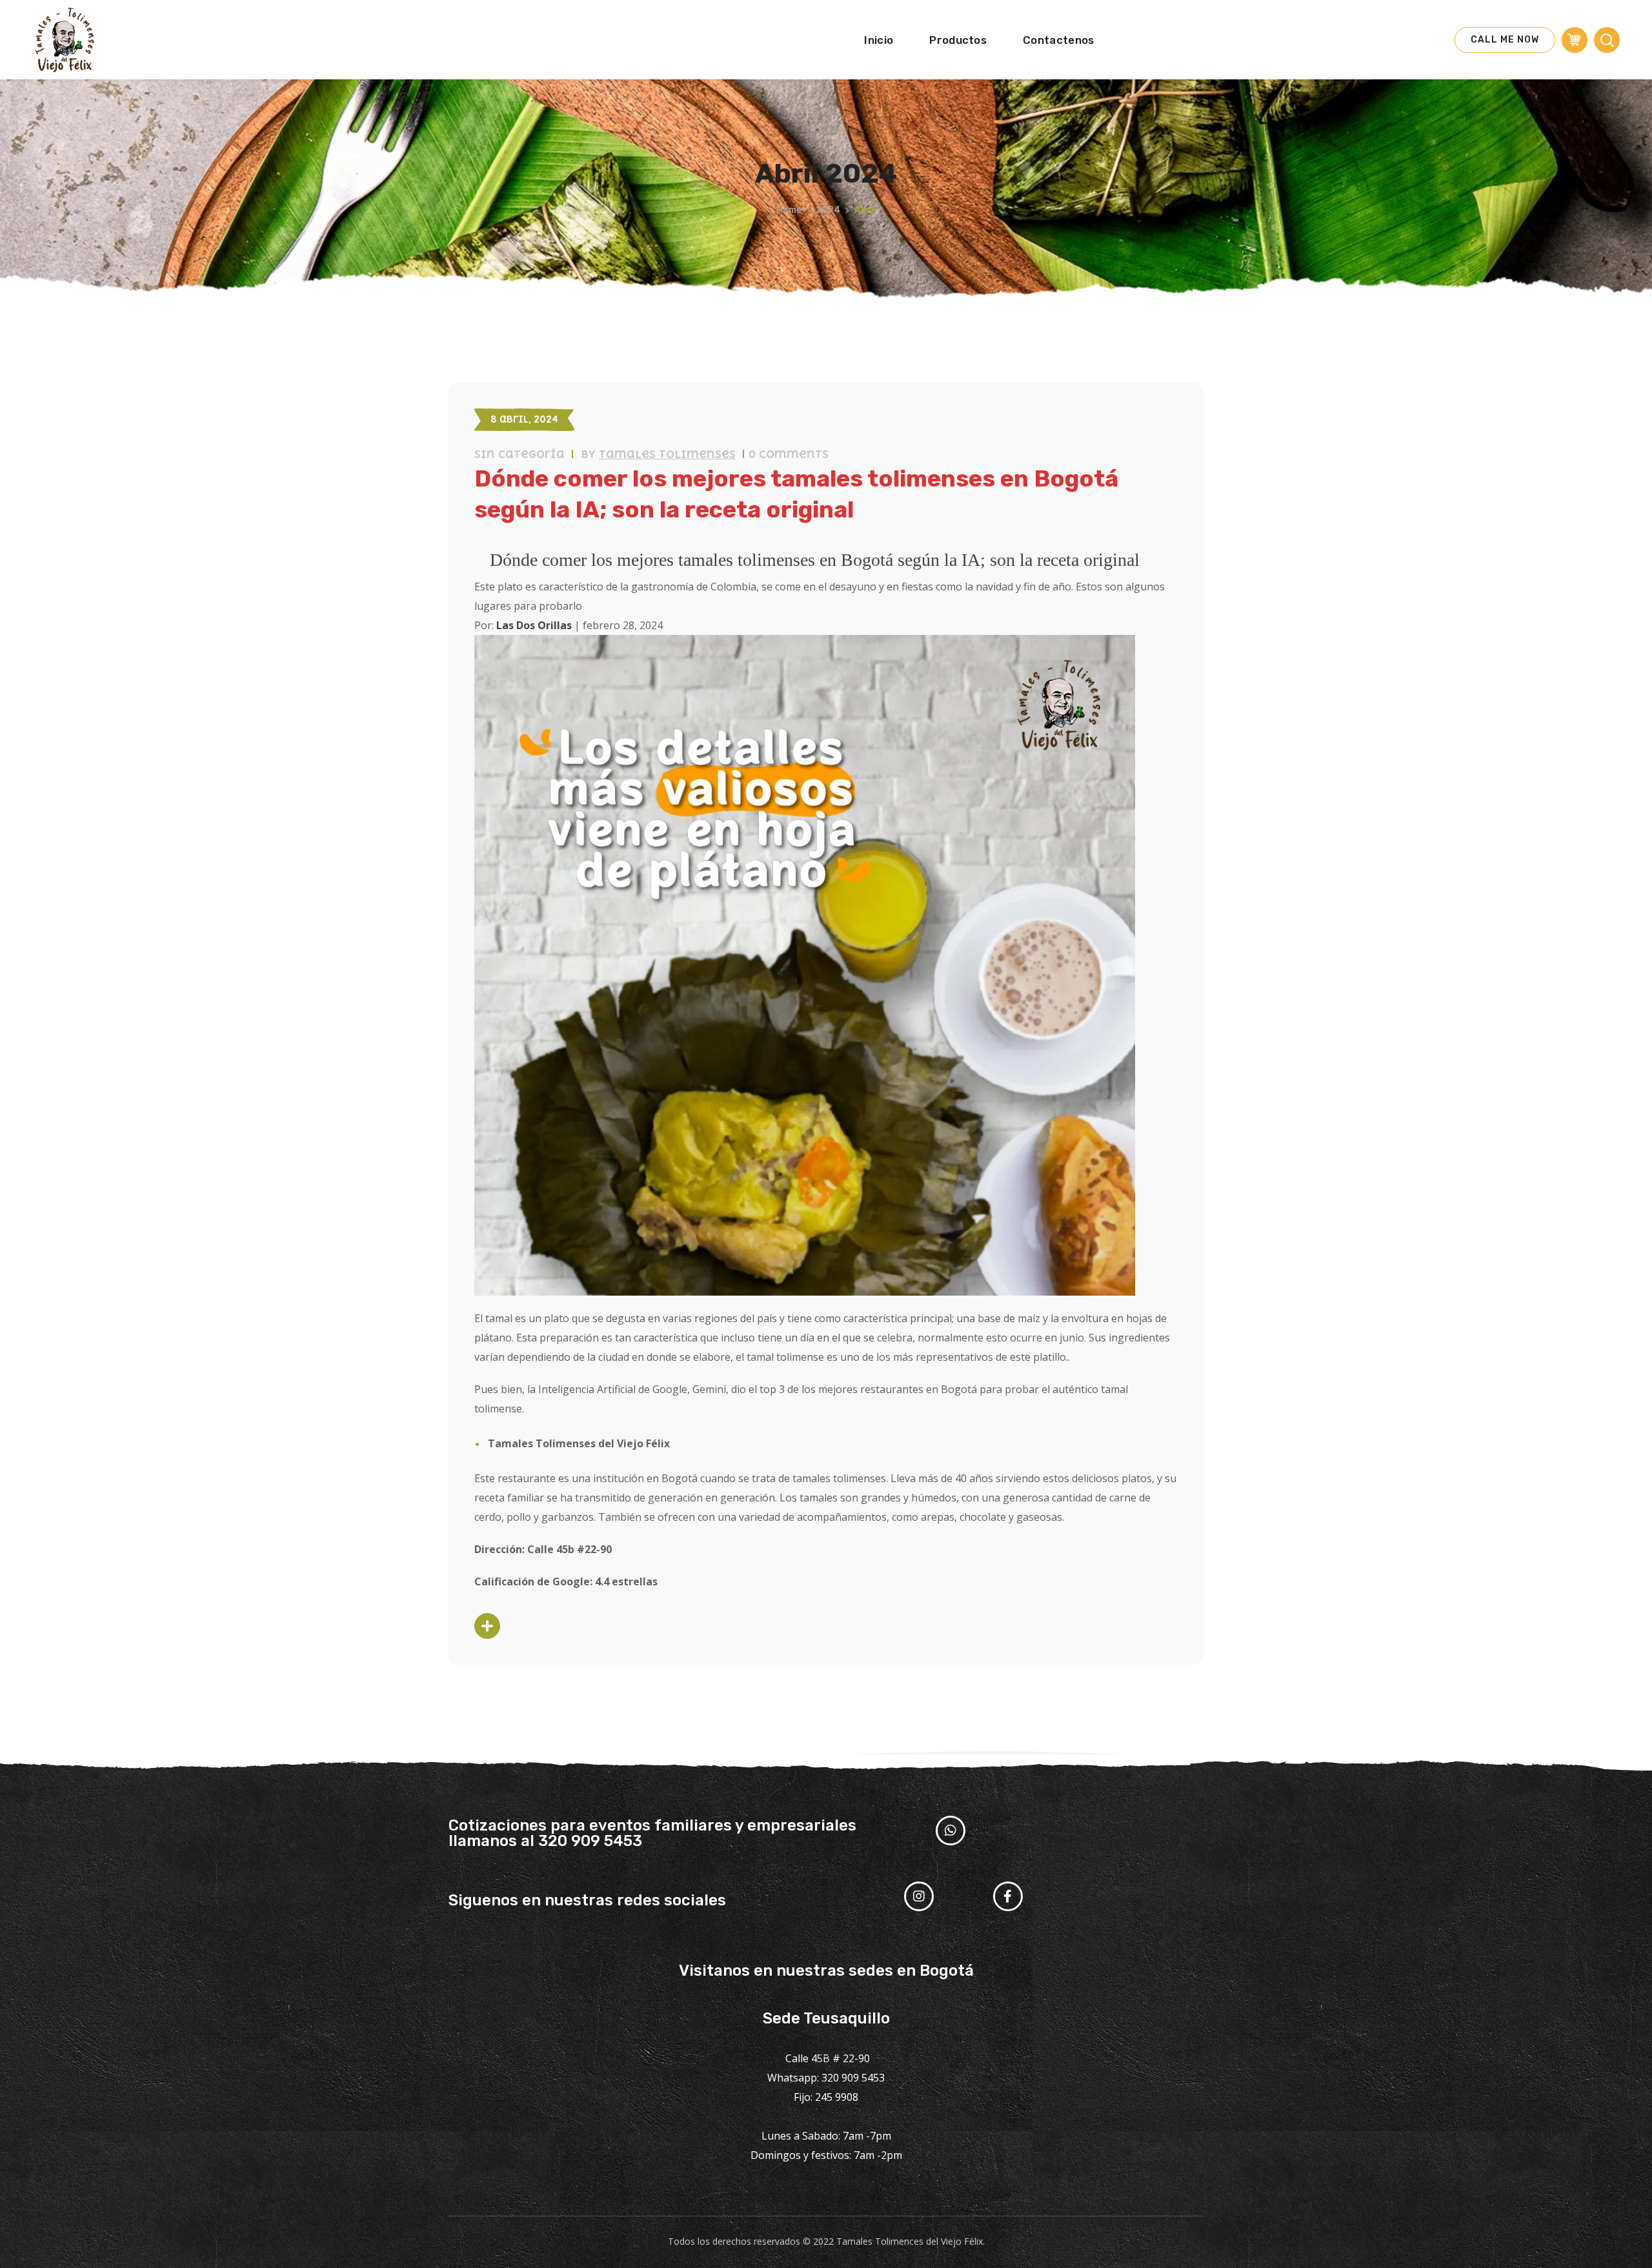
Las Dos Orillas (534, 625)
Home (789, 210)
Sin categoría (519, 454)
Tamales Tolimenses (667, 454)
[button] (1505, 40)
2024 (828, 210)
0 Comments (789, 454)
